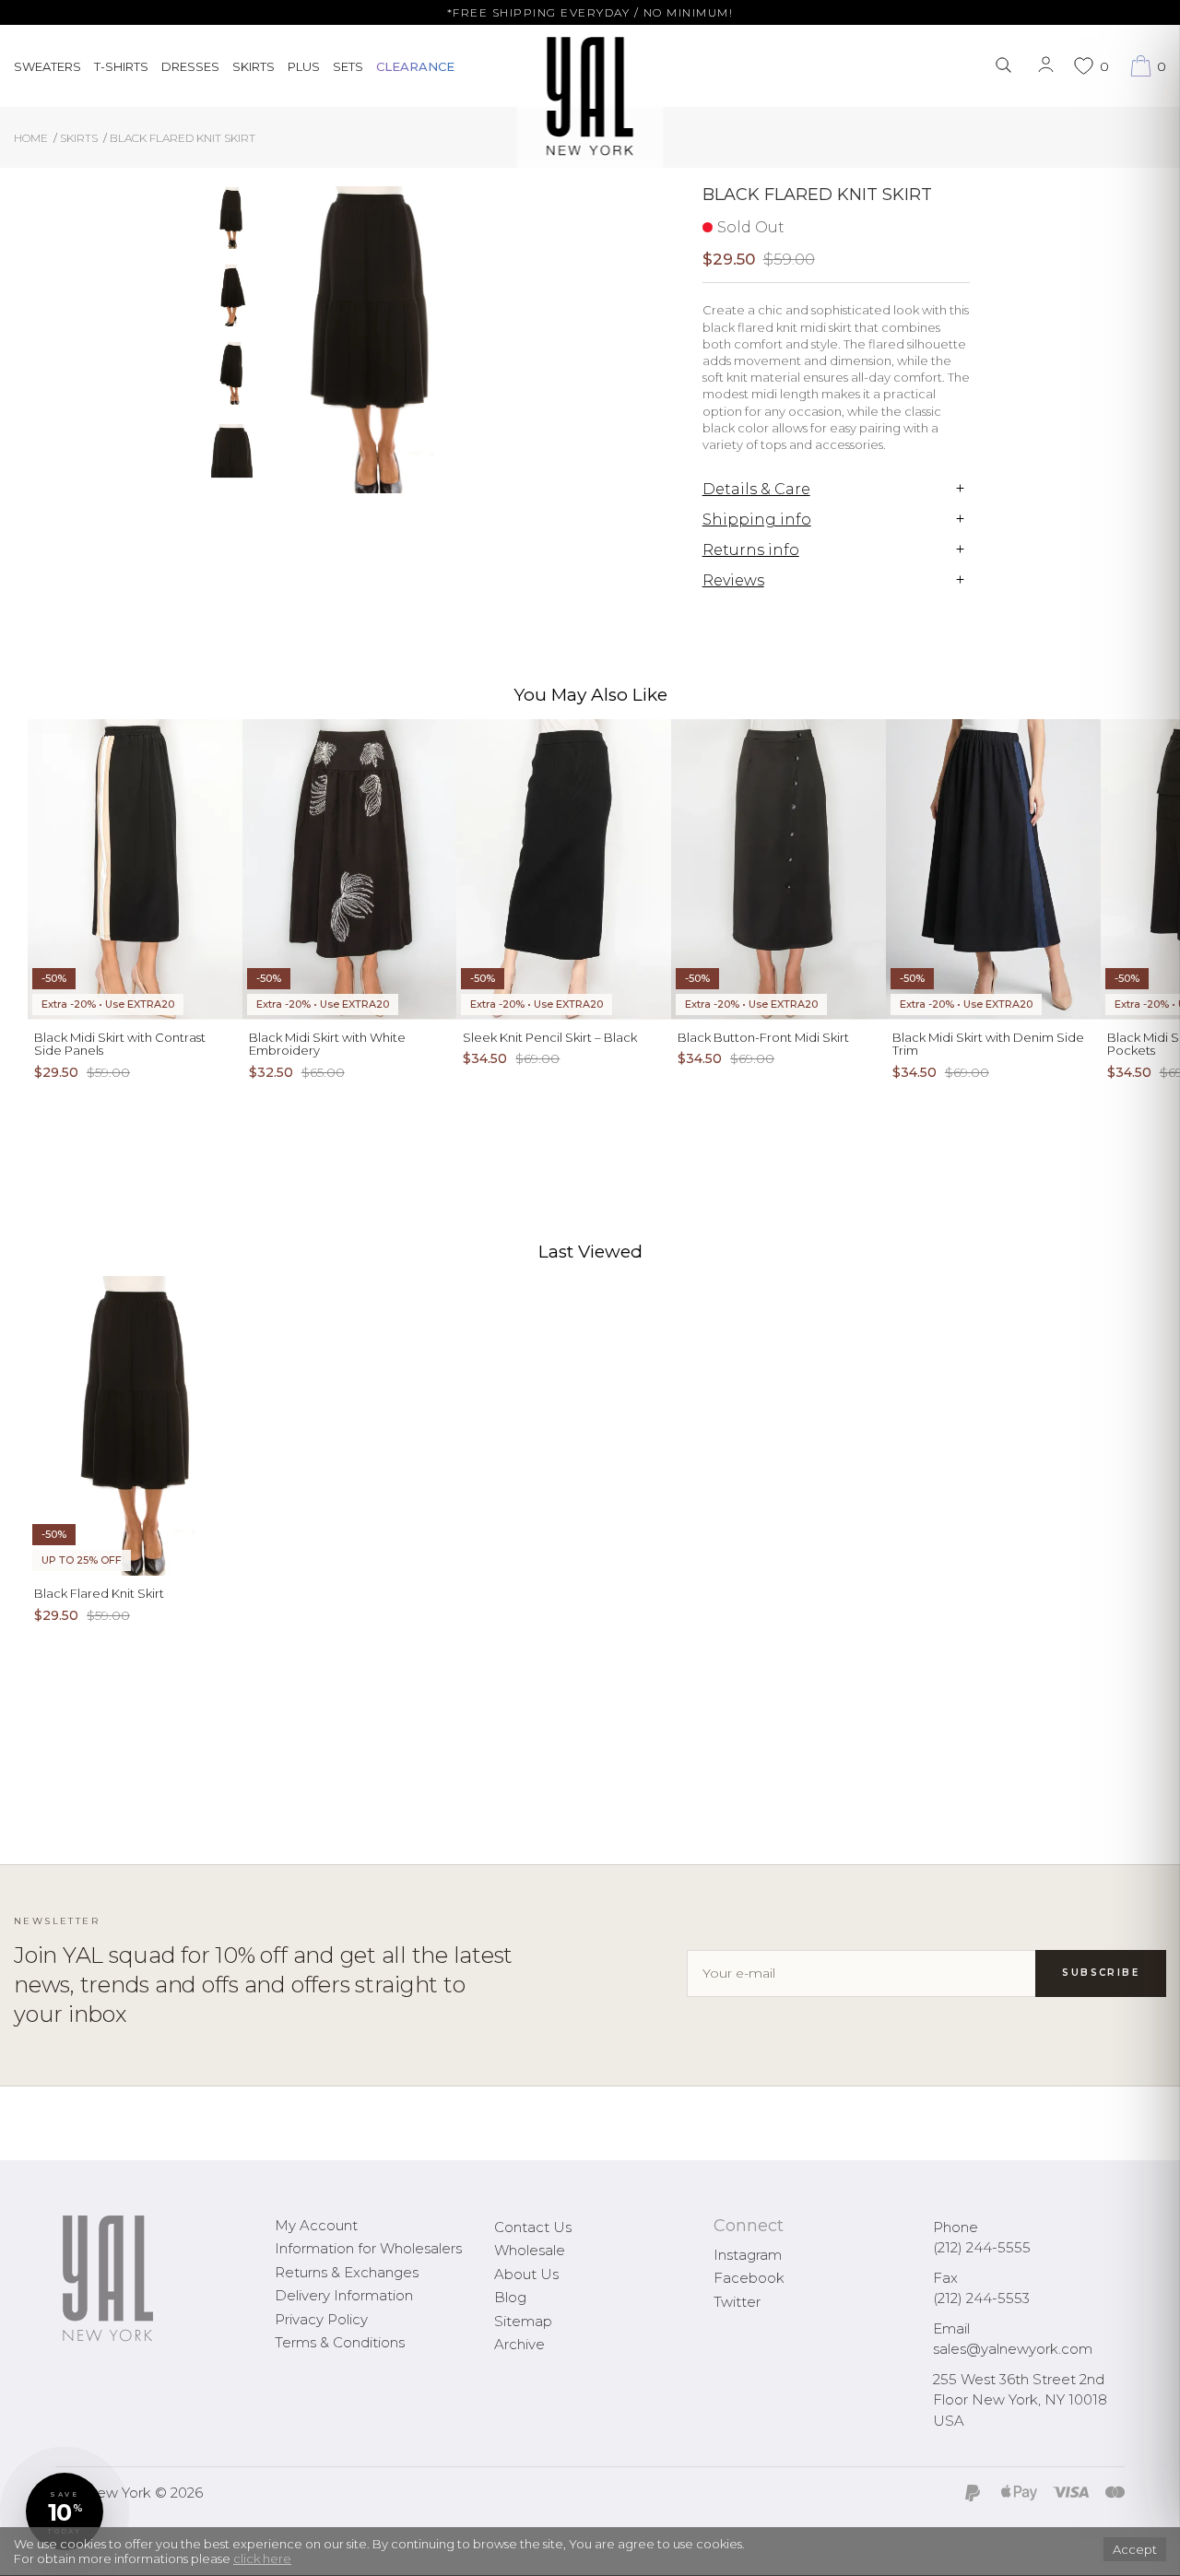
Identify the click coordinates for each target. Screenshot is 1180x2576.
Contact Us (533, 2227)
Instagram (748, 2255)
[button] (65, 2511)
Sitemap (523, 2321)
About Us (526, 2274)
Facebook (749, 2278)
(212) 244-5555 (982, 2247)
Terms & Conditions (340, 2342)
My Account (316, 2225)
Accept (1135, 2549)
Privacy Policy (321, 2319)
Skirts (254, 66)
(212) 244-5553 (981, 2298)
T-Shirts (121, 66)
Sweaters (47, 66)
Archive (519, 2344)
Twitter (737, 2302)
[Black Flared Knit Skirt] (232, 218)
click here (262, 2558)
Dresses (190, 66)
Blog (510, 2297)
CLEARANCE (415, 66)
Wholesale (530, 2250)
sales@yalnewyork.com (1013, 2349)
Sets (348, 66)
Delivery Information (344, 2295)
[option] (232, 225)
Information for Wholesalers (368, 2248)
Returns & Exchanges (347, 2272)
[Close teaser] (33, 2552)
